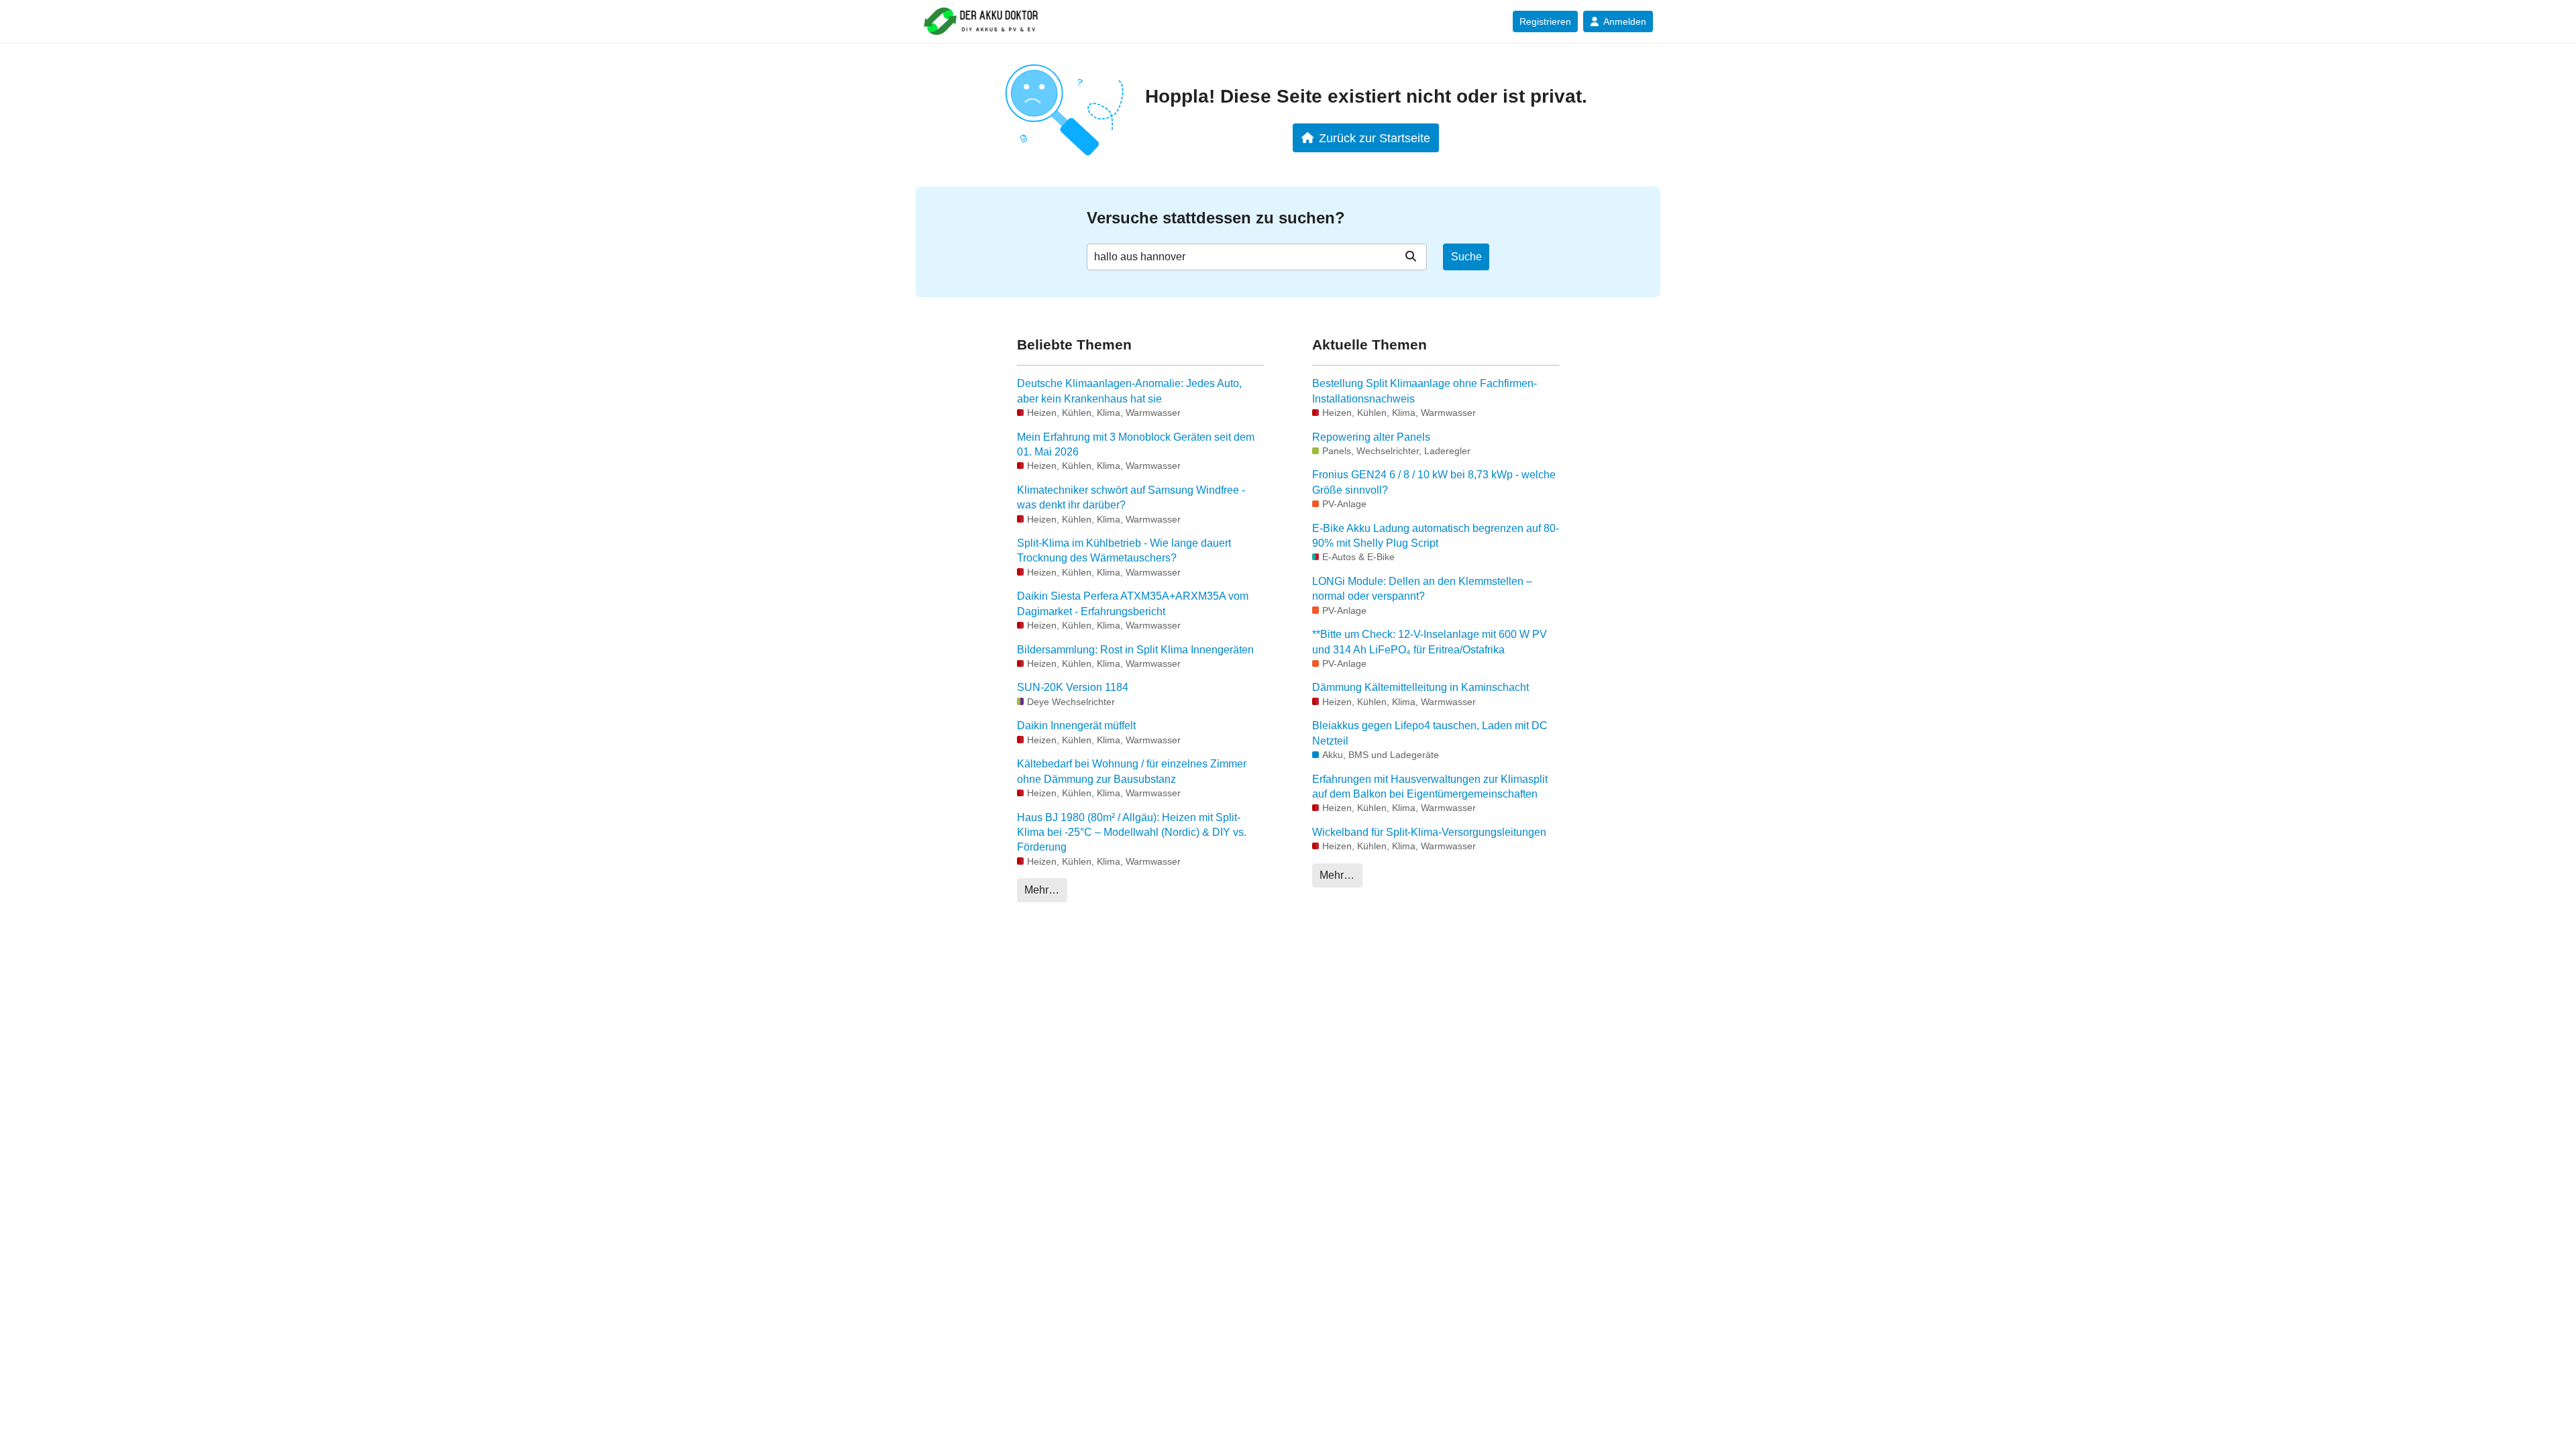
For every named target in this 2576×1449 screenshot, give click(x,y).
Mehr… (1042, 890)
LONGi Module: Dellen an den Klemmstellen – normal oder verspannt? (1422, 589)
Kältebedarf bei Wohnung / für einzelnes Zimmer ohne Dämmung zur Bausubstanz (1132, 771)
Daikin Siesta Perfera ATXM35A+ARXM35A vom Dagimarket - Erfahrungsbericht (1133, 603)
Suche (1466, 257)
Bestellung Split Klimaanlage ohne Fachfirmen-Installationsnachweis (1425, 391)
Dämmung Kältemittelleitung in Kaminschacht (1420, 687)
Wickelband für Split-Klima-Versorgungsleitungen (1429, 832)
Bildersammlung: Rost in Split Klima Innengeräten (1135, 650)
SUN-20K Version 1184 (1073, 687)
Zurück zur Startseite (1375, 138)
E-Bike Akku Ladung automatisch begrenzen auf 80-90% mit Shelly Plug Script (1436, 536)
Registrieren (1545, 21)
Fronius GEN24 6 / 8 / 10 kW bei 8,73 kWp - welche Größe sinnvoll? (1434, 482)
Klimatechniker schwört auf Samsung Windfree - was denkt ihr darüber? (1131, 497)
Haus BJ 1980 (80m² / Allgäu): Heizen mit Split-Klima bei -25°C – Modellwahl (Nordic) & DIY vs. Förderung (1132, 833)
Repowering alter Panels (1371, 437)
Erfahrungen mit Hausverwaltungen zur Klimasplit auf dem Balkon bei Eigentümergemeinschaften (1430, 787)
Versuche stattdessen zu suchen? (1216, 218)
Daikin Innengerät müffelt (1076, 726)
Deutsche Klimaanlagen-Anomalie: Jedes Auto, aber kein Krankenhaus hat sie (1129, 391)
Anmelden (1625, 21)
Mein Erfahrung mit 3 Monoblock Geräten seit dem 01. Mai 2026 (1136, 444)
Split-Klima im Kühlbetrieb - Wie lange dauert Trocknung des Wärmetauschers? (1124, 550)
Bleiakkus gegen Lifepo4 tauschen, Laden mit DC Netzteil (1430, 733)
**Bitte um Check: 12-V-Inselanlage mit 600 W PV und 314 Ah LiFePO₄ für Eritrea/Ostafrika (1430, 642)
